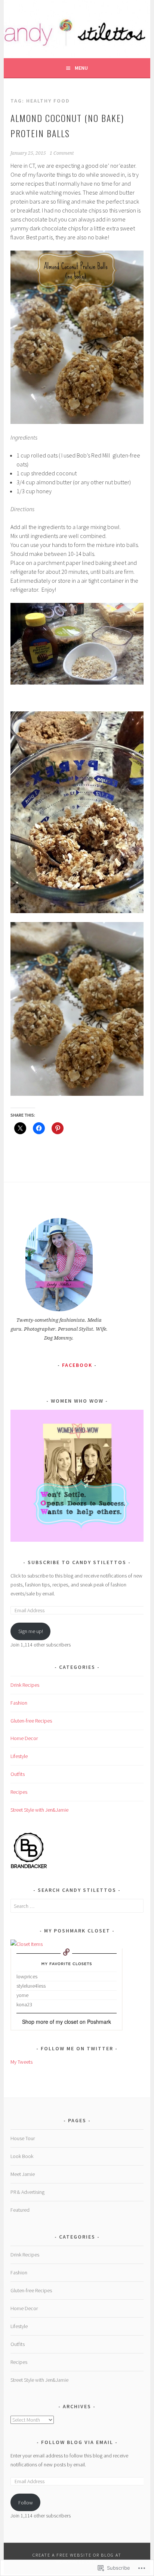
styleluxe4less (31, 1986)
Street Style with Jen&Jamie (39, 1810)
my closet (67, 2022)
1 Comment (62, 153)
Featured (20, 2210)
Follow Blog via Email (77, 2442)
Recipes (19, 1792)
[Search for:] (77, 1906)
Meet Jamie (23, 2174)
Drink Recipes (25, 1685)
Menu (81, 68)
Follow (26, 2503)
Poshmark (99, 2022)
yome (22, 1995)
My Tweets (21, 2062)
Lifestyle (19, 1756)
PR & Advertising (27, 2192)
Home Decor (24, 1738)
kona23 (24, 2004)
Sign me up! (31, 1631)
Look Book (22, 2156)
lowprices (27, 1976)
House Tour (23, 2138)
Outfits (18, 1774)
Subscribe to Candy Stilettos (77, 1562)
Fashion (19, 1703)
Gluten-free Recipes (31, 1721)
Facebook (77, 1365)
